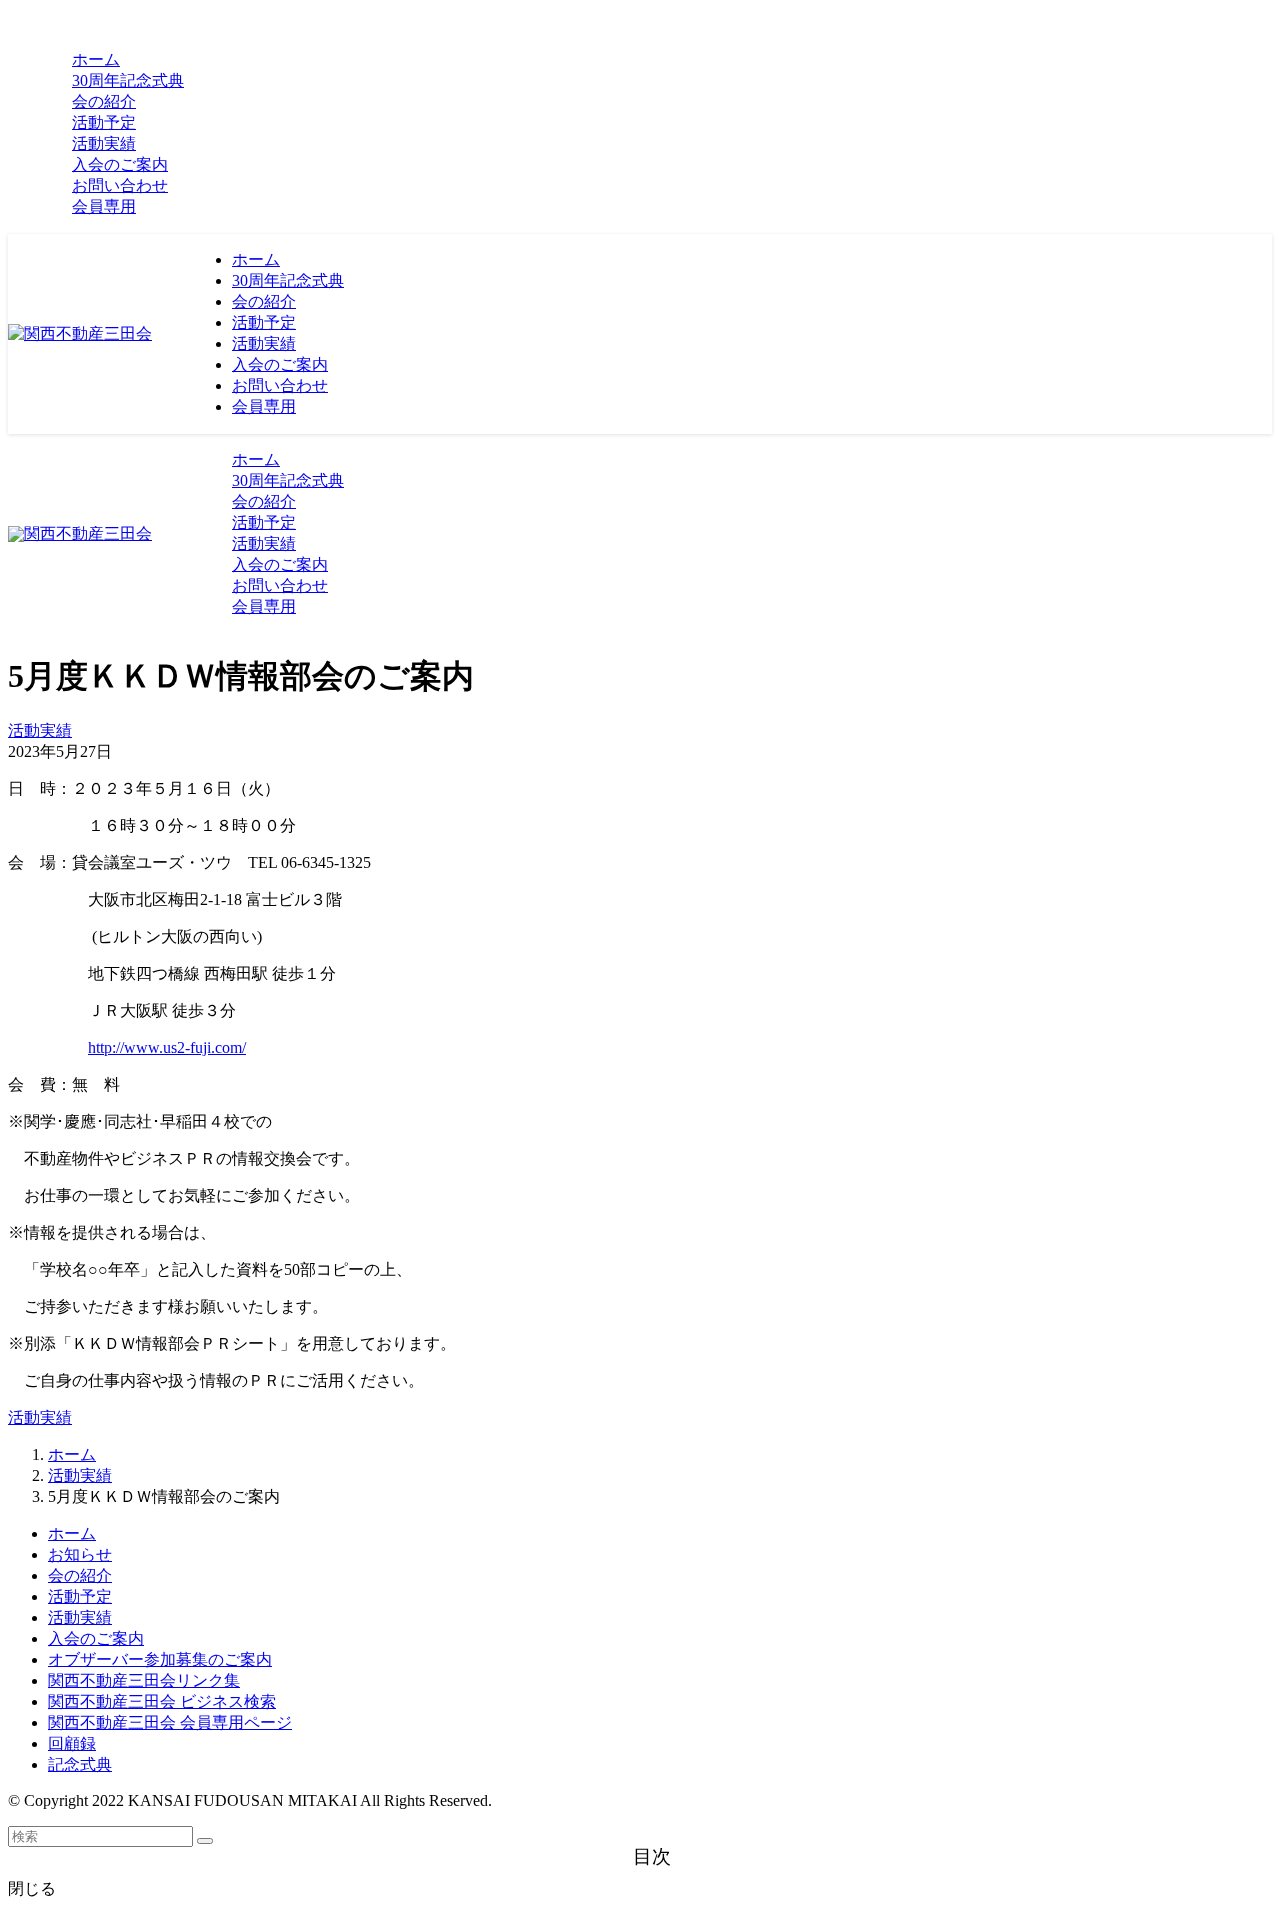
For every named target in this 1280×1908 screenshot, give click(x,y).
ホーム (72, 1533)
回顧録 (72, 1743)
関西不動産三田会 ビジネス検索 (162, 1701)
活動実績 (40, 730)
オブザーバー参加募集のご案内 (160, 1659)
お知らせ (80, 1554)
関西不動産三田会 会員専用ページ (170, 1722)
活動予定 (80, 1596)
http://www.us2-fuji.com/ (167, 1047)
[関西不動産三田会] (80, 333)
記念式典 (80, 1764)
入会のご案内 (96, 1638)
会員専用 (104, 206)
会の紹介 (80, 1575)
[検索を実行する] (205, 1841)
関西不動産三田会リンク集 (144, 1680)
